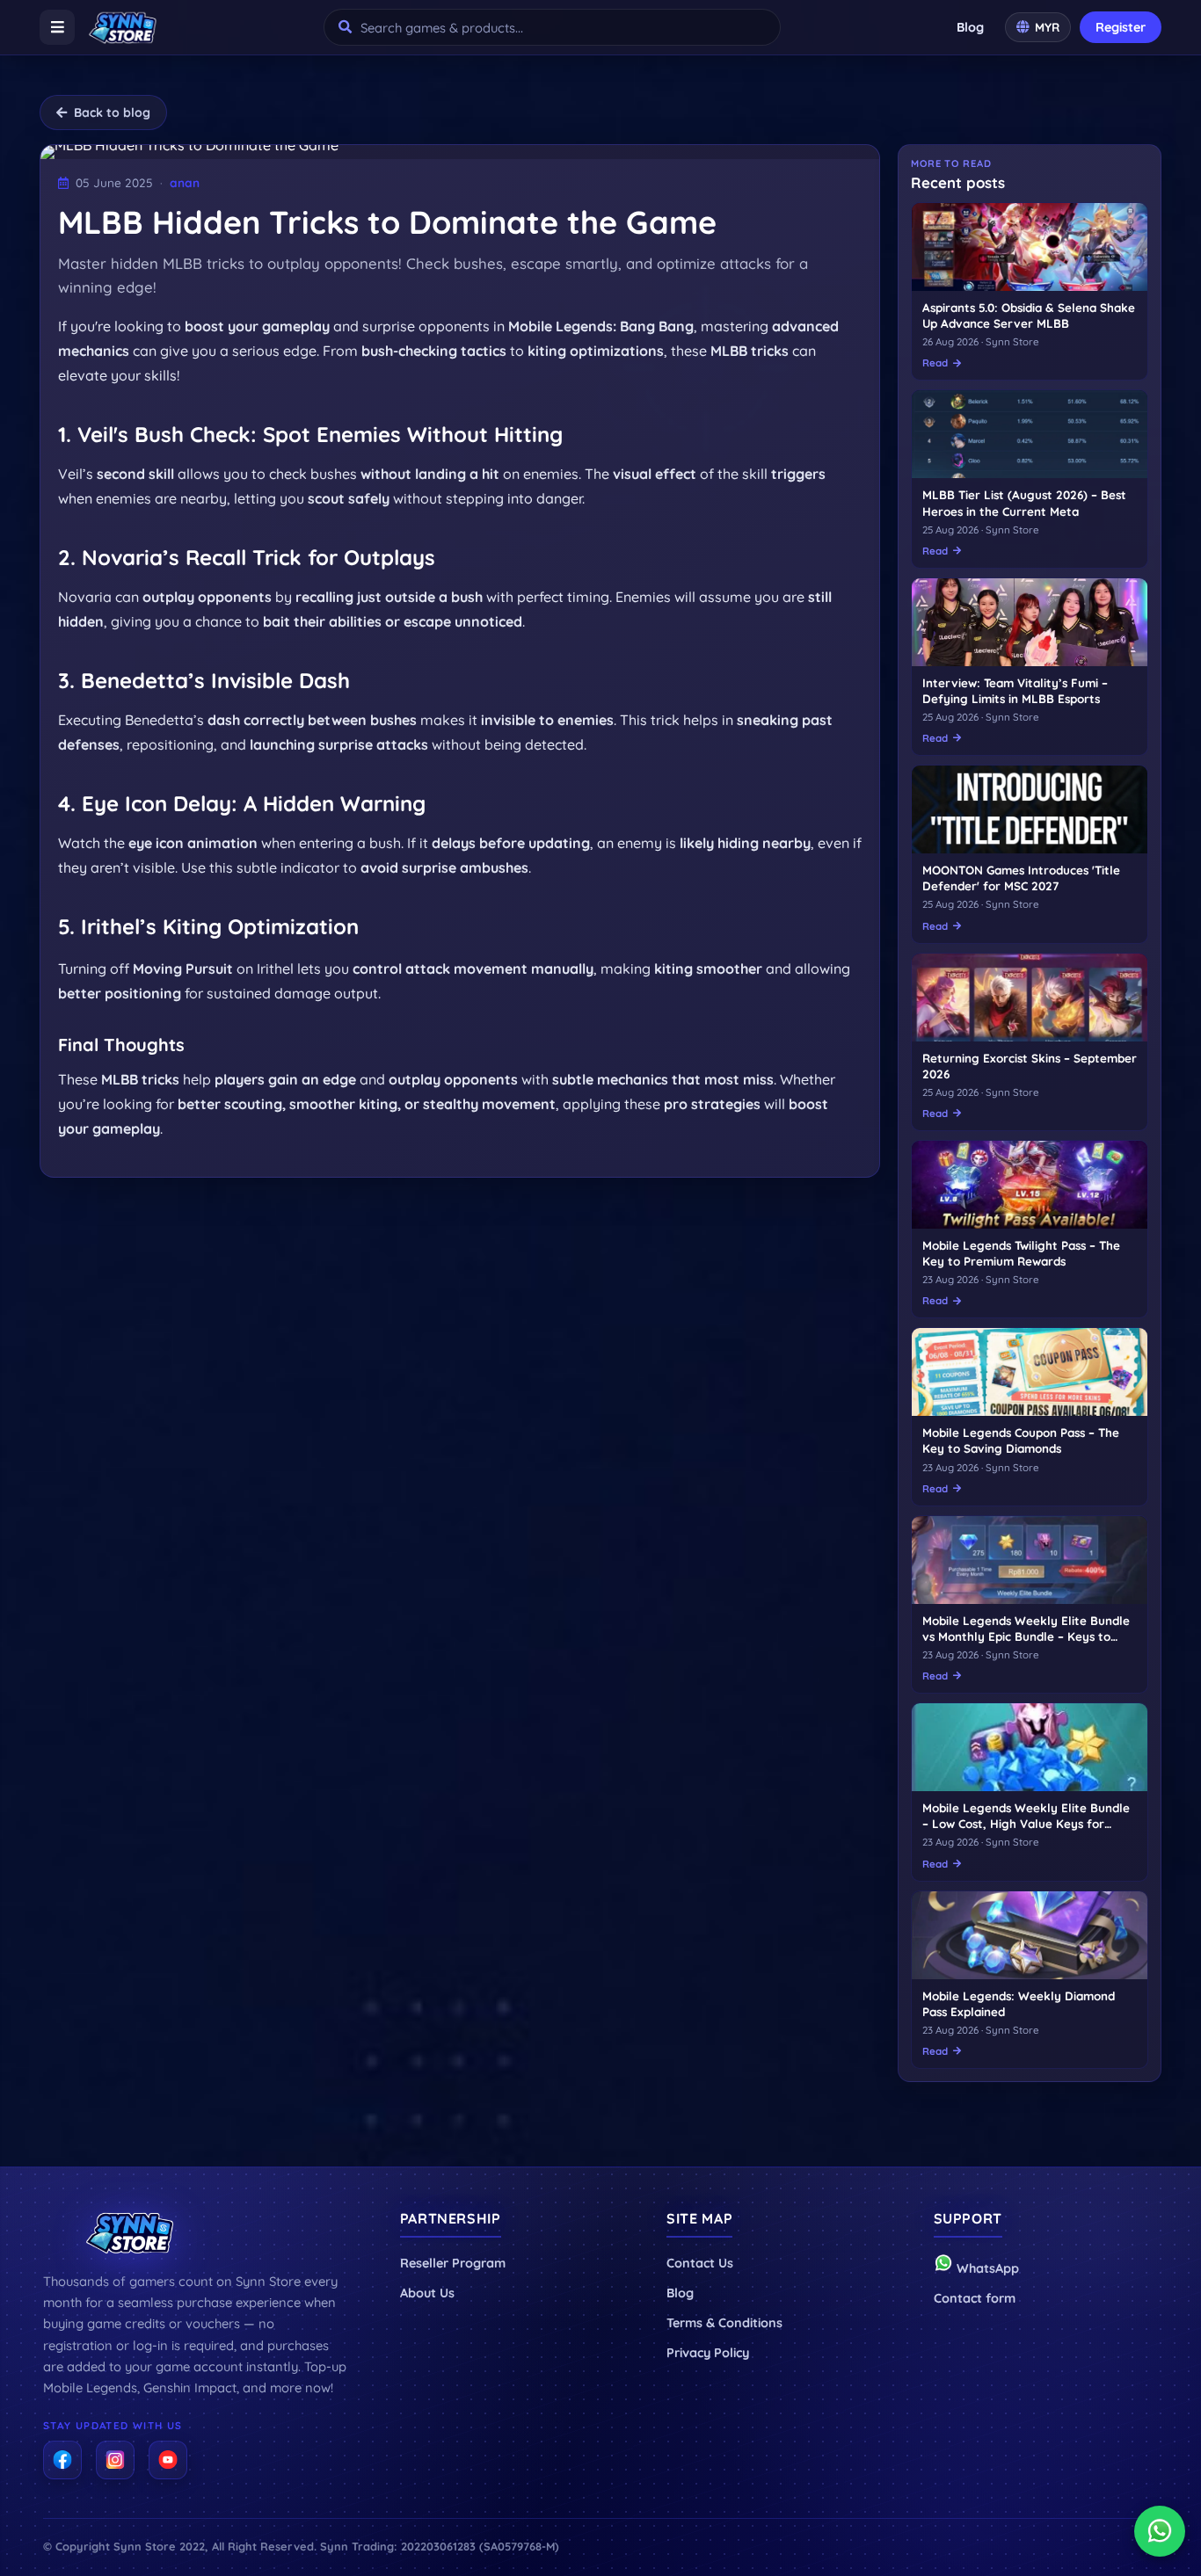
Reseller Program (453, 2263)
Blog (970, 27)
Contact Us (700, 2263)
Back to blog (112, 112)
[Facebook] (62, 2460)
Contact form (975, 2298)
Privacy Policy (708, 2353)
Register (1121, 27)
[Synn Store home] (124, 27)
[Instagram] (115, 2460)
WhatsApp (986, 2268)
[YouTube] (168, 2460)
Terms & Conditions (724, 2323)
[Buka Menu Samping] (57, 27)
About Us (427, 2293)
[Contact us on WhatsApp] (1160, 2531)
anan (185, 182)
